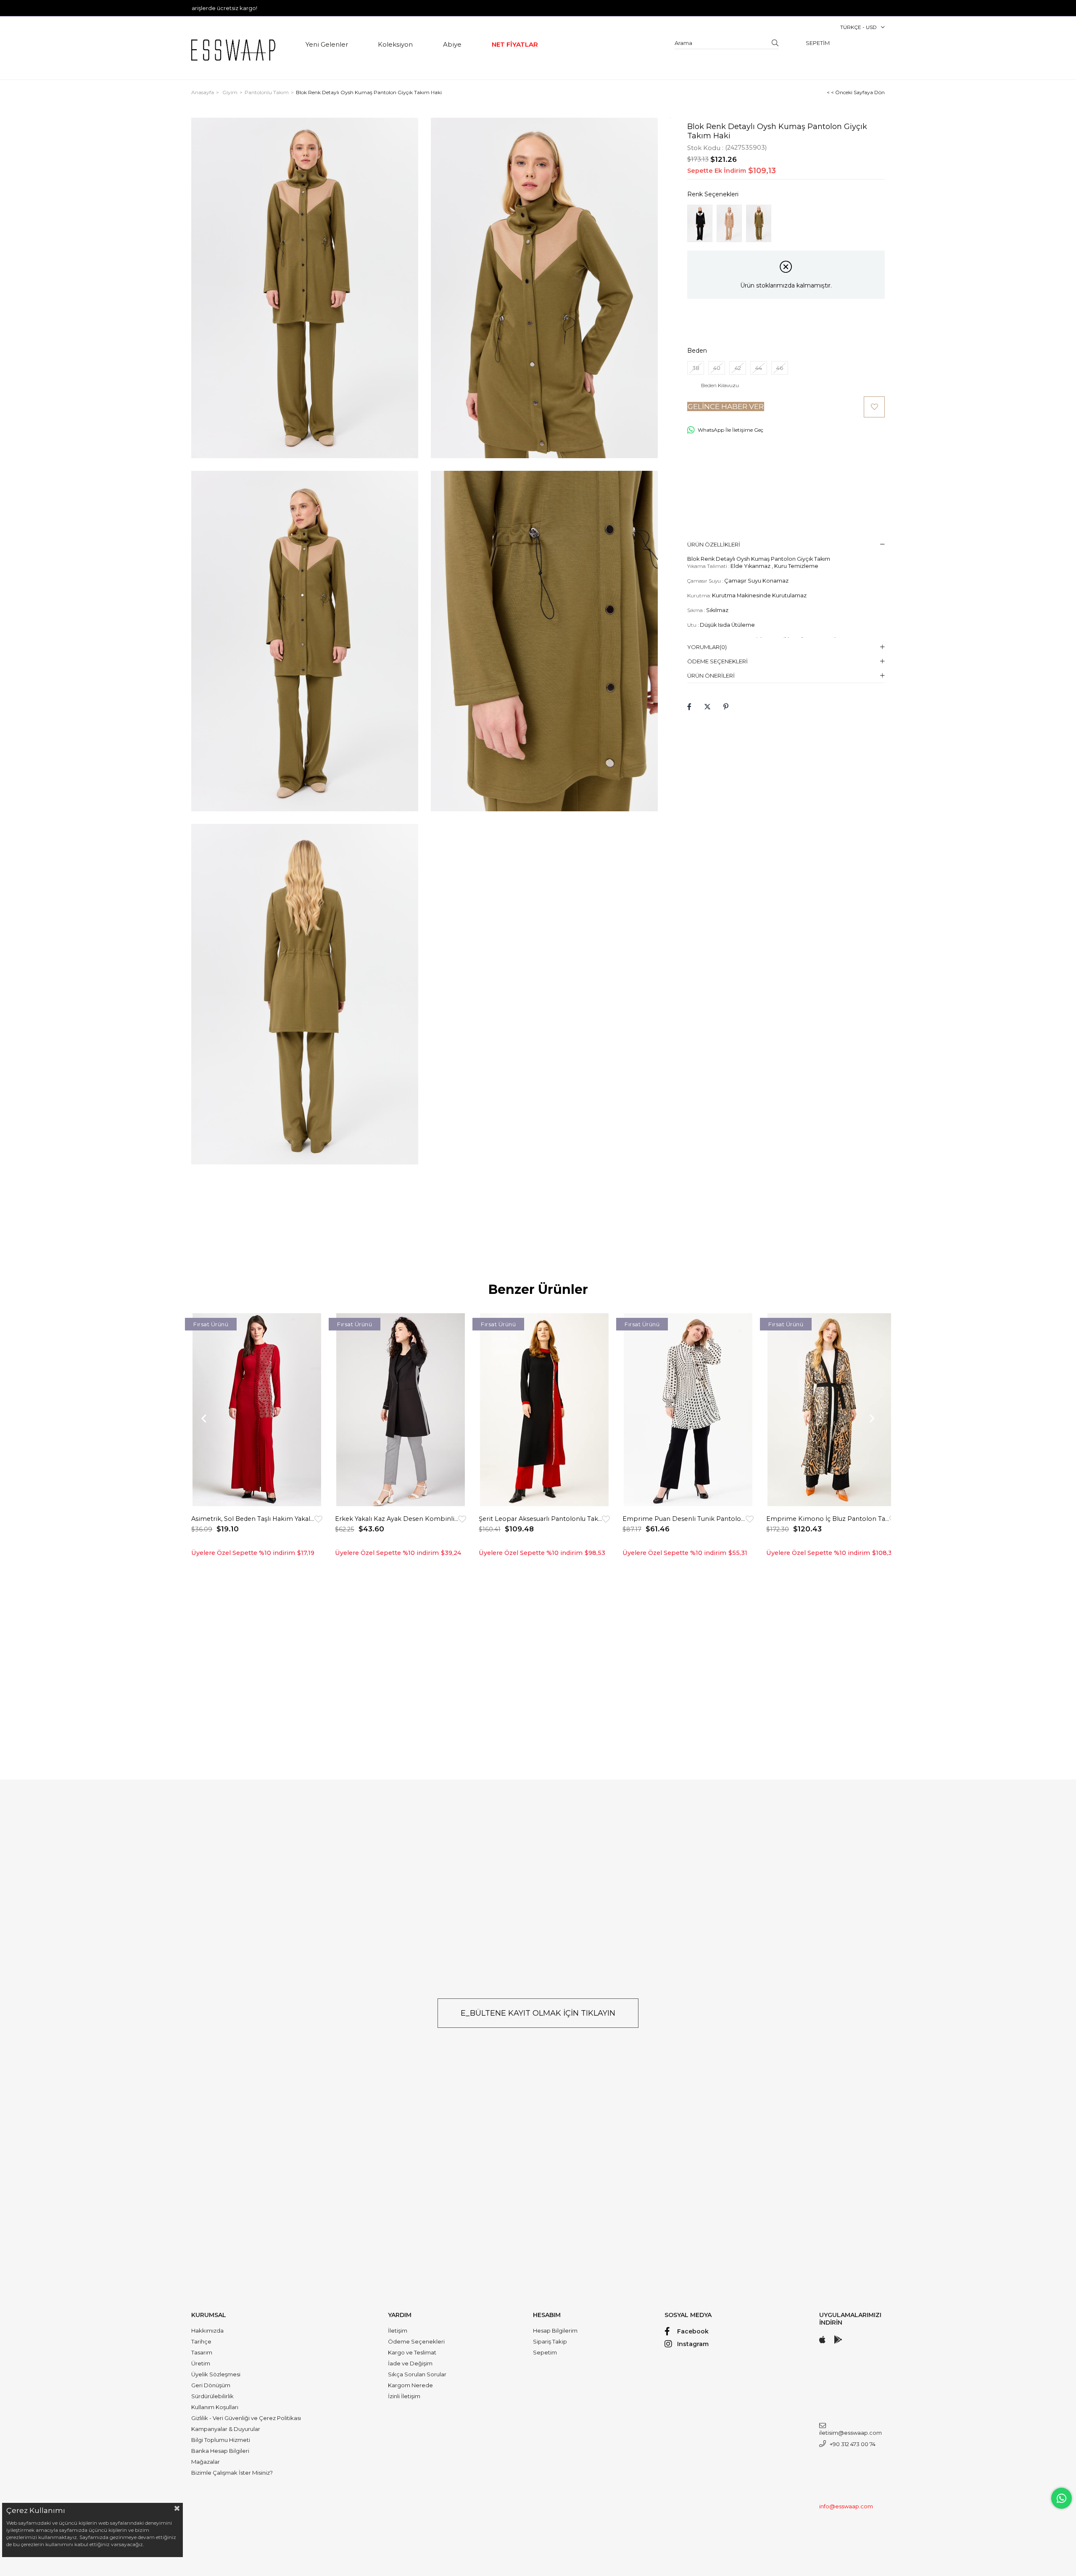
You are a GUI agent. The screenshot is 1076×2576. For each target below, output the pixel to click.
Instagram (693, 2344)
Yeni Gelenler (327, 44)
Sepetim (545, 2352)
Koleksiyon (395, 44)
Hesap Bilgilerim (555, 2331)
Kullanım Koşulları (215, 2407)
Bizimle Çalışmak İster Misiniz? (232, 2473)
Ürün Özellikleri (714, 544)
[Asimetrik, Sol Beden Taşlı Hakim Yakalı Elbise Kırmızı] (257, 1410)
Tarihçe (201, 2341)
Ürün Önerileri (711, 676)
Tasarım (202, 2352)
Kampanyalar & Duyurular (226, 2429)
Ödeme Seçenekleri (717, 661)
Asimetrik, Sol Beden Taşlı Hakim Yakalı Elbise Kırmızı (253, 1519)
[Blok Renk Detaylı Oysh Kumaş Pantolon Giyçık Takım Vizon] (729, 223)
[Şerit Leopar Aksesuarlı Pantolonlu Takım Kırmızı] (544, 1410)
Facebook (693, 2331)
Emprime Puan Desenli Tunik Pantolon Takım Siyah (684, 1519)
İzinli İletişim (404, 2396)
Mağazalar (206, 2462)
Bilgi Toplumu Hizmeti (221, 2440)
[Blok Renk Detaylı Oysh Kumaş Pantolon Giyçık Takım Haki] (759, 223)
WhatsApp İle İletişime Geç (731, 430)
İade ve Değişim (410, 2363)
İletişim (398, 2331)
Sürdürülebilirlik (212, 2396)
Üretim (201, 2363)
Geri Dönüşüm (211, 2385)
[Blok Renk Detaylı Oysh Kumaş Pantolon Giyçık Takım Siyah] (700, 223)
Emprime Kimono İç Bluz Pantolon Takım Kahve (828, 1519)
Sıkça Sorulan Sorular (417, 2374)
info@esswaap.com (846, 2506)
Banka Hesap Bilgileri (220, 2451)
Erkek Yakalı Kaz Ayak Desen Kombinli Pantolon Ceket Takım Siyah (397, 1519)
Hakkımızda (207, 2331)
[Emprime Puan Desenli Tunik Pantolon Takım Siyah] (688, 1410)
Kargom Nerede (410, 2385)
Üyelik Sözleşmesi (216, 2374)
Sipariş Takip (550, 2341)
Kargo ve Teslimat (412, 2352)
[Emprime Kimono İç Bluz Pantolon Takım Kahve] (832, 1410)
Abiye (452, 44)
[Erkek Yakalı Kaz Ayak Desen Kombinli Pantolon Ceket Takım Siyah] (401, 1410)
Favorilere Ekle (318, 1519)
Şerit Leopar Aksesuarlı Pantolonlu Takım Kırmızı (540, 1519)
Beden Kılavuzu (720, 385)
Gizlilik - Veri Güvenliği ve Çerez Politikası (246, 2418)
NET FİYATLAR (515, 44)
